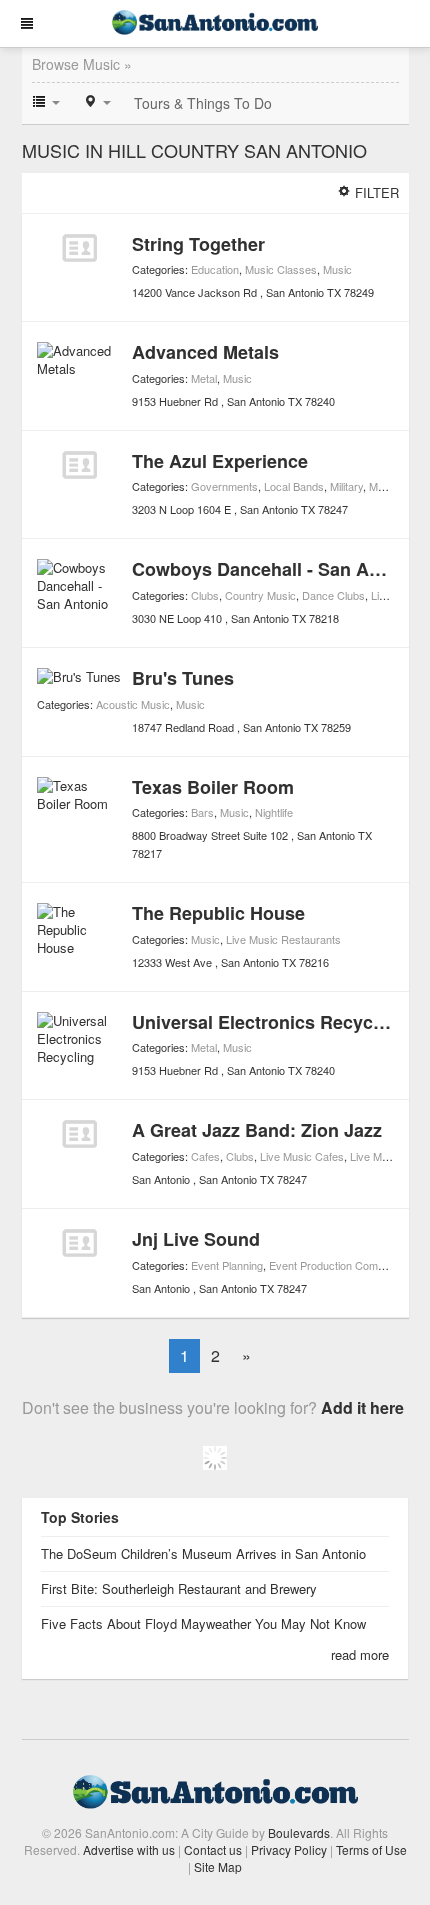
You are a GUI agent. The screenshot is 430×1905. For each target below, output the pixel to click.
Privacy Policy (289, 1849)
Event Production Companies (339, 1265)
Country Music (260, 595)
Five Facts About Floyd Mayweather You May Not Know (203, 1623)
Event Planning (227, 1265)
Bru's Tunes (183, 678)
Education (215, 269)
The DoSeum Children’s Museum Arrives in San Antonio (203, 1553)
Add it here (362, 1407)
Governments (224, 486)
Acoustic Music (133, 704)
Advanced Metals (205, 352)
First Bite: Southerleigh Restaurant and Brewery (179, 1588)
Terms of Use (371, 1849)
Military (346, 486)
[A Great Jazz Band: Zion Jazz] (79, 1134)
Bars (202, 812)
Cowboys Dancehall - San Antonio (278, 569)
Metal (204, 378)
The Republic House (218, 913)
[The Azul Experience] (79, 465)
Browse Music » (82, 64)
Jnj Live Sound (196, 1239)
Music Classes (281, 269)
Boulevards (299, 1832)
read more (360, 1654)
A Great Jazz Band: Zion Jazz (257, 1130)
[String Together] (79, 248)
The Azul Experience (220, 461)
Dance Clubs (333, 595)
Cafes (205, 1156)
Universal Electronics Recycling (268, 1022)
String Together (198, 244)
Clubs (205, 595)
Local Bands (294, 486)
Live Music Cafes (302, 1156)
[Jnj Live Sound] (79, 1243)
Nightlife (274, 812)
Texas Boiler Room (213, 787)
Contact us (213, 1849)
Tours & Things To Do (203, 103)
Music (337, 269)
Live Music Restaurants (283, 939)
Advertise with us (129, 1849)
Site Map (218, 1866)
